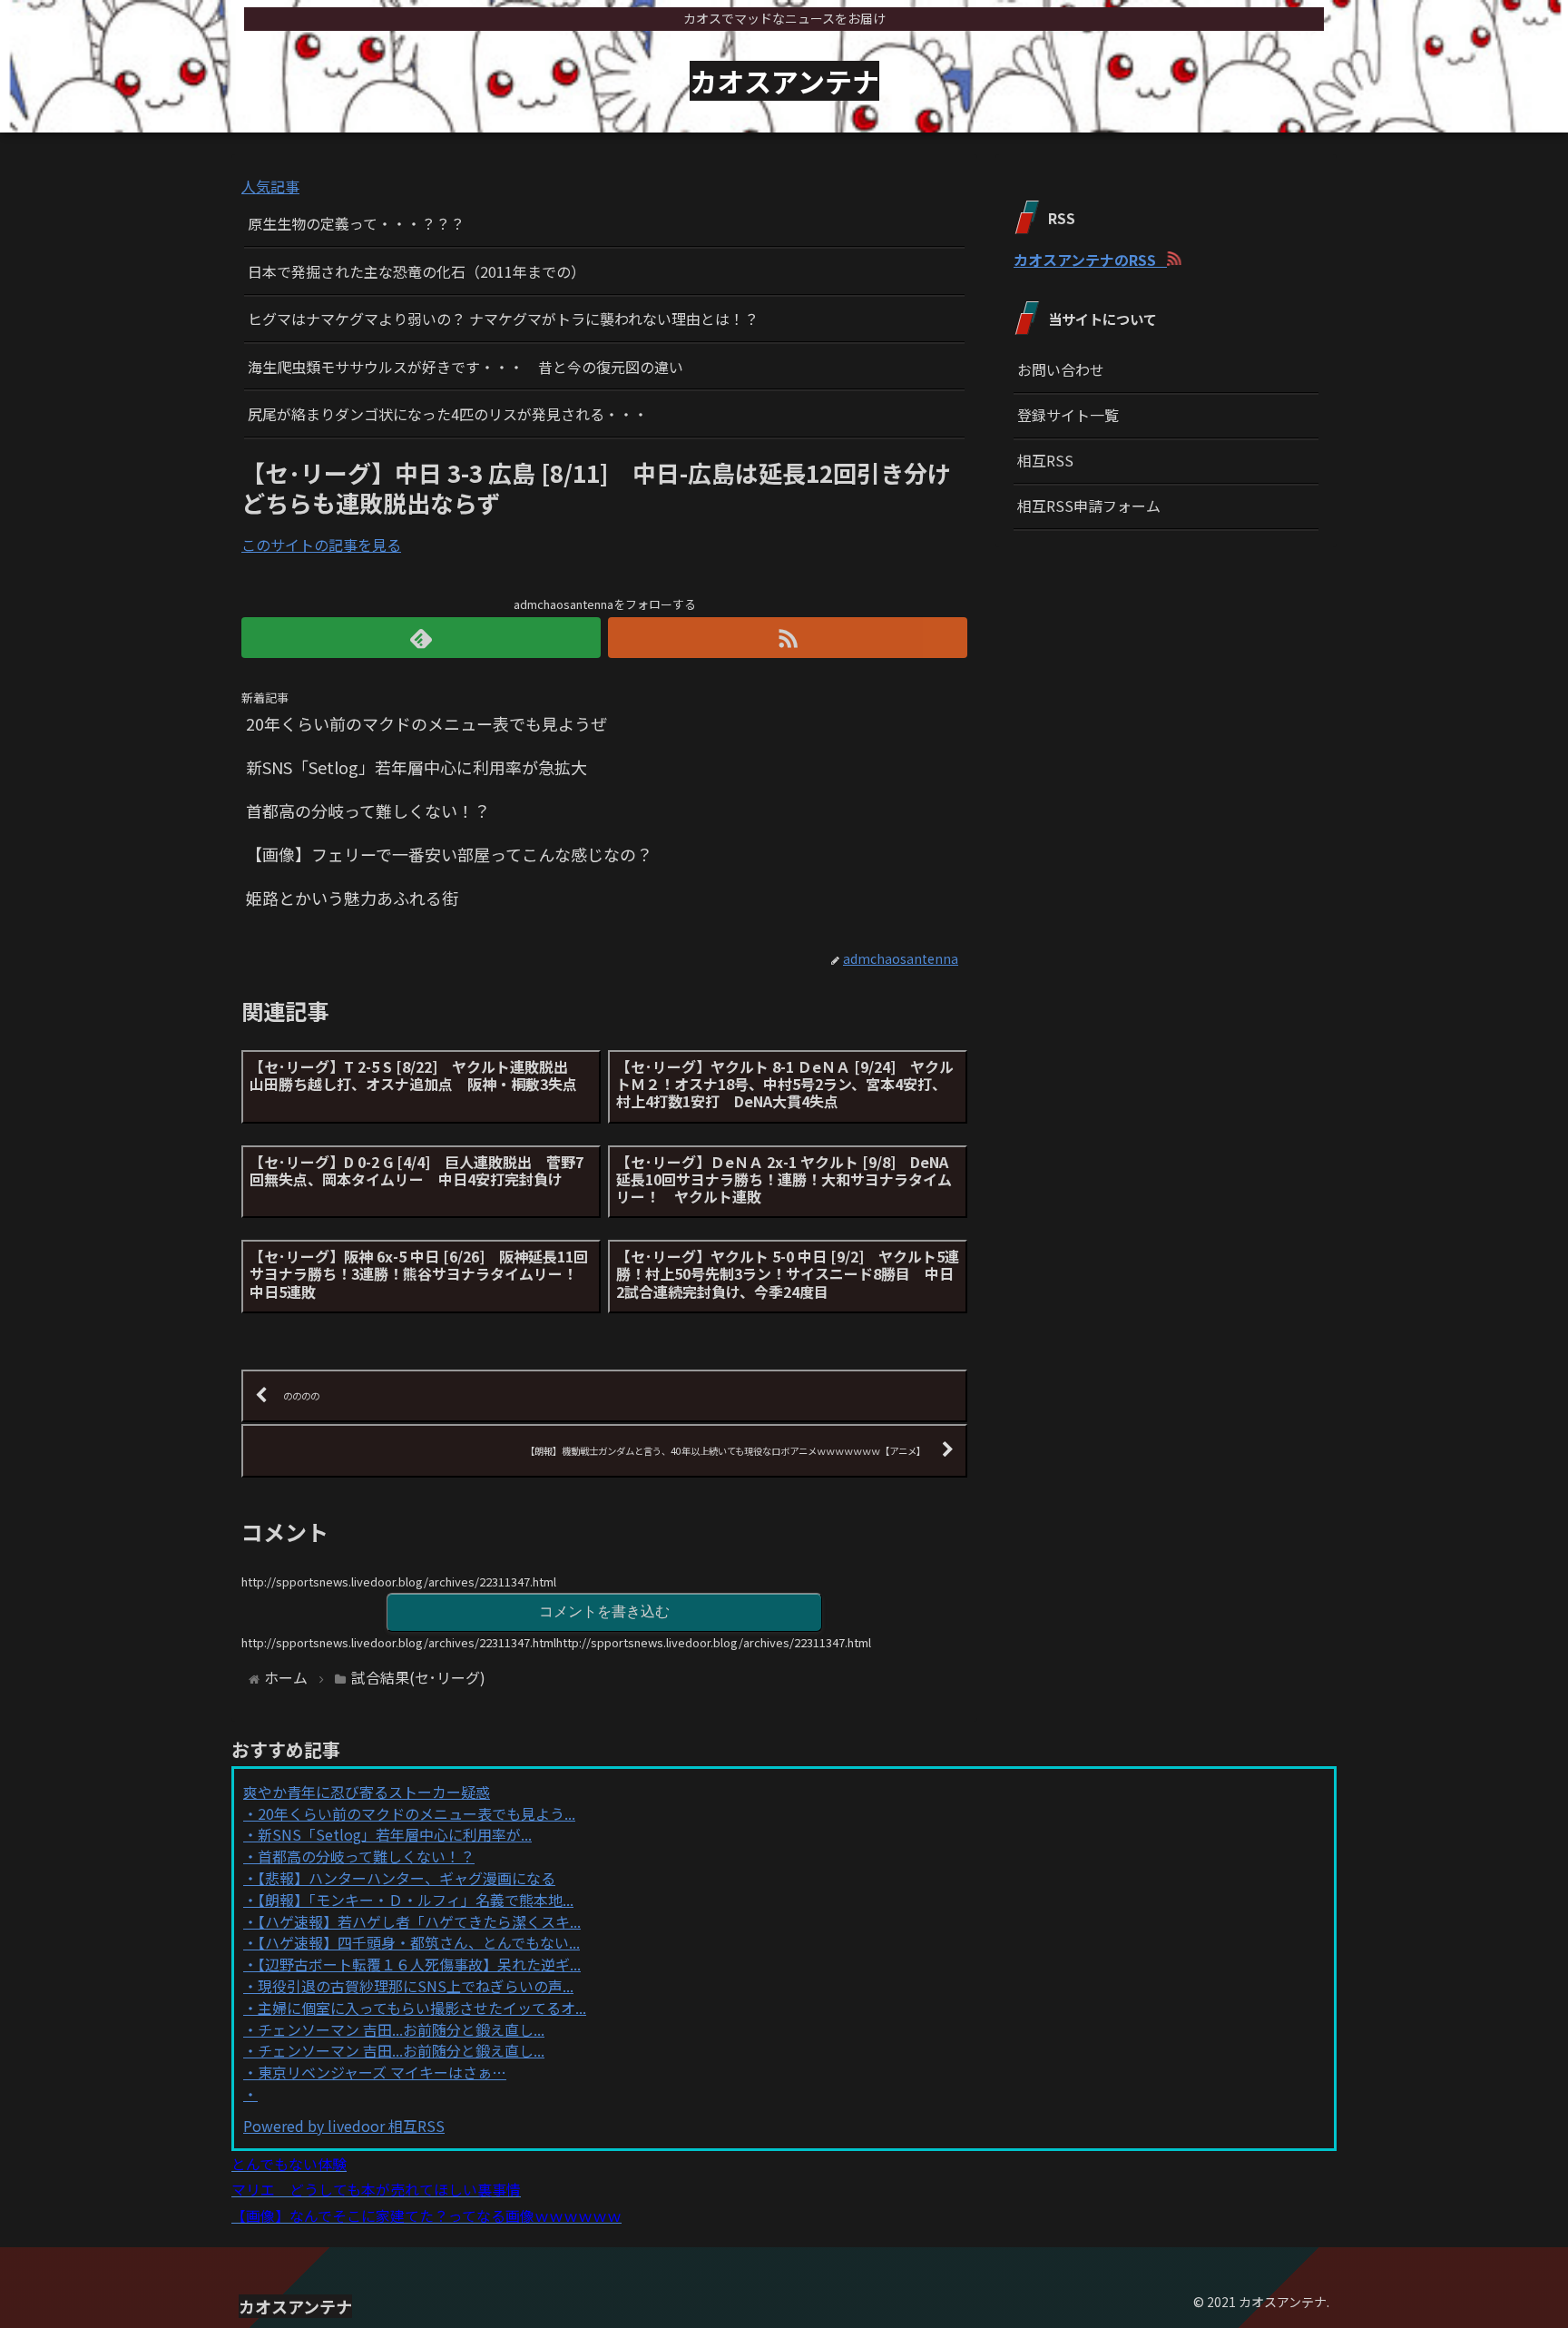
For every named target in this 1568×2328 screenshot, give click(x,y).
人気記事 (270, 186)
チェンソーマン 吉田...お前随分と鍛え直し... (401, 2029)
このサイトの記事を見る (321, 545)
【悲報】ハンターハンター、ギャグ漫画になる (407, 1878)
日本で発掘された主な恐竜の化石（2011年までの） (416, 271)
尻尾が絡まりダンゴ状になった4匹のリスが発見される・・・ (448, 414)
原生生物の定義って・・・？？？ (356, 223)
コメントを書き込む (604, 1611)
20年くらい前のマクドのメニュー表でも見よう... (416, 1813)
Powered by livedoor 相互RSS (344, 2126)
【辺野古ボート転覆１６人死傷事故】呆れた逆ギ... (419, 1964)
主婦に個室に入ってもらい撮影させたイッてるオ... (422, 2008)
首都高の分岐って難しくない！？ (366, 1856)
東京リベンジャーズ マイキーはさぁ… (382, 2072)
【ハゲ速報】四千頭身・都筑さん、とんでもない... (419, 1942)
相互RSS (1045, 460)
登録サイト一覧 (1068, 415)
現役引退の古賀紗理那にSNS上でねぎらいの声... (416, 1986)
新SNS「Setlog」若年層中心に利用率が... (395, 1834)
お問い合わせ (1061, 369)
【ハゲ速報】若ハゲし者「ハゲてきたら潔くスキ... (419, 1921)
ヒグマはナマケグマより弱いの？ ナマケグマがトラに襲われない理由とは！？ (503, 319)
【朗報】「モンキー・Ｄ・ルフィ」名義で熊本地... (416, 1900)
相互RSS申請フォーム (1089, 506)
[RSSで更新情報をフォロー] (788, 638)
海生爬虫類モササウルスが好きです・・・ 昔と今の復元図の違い (465, 367)
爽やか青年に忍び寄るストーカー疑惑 (367, 1792)
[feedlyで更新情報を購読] (421, 638)
